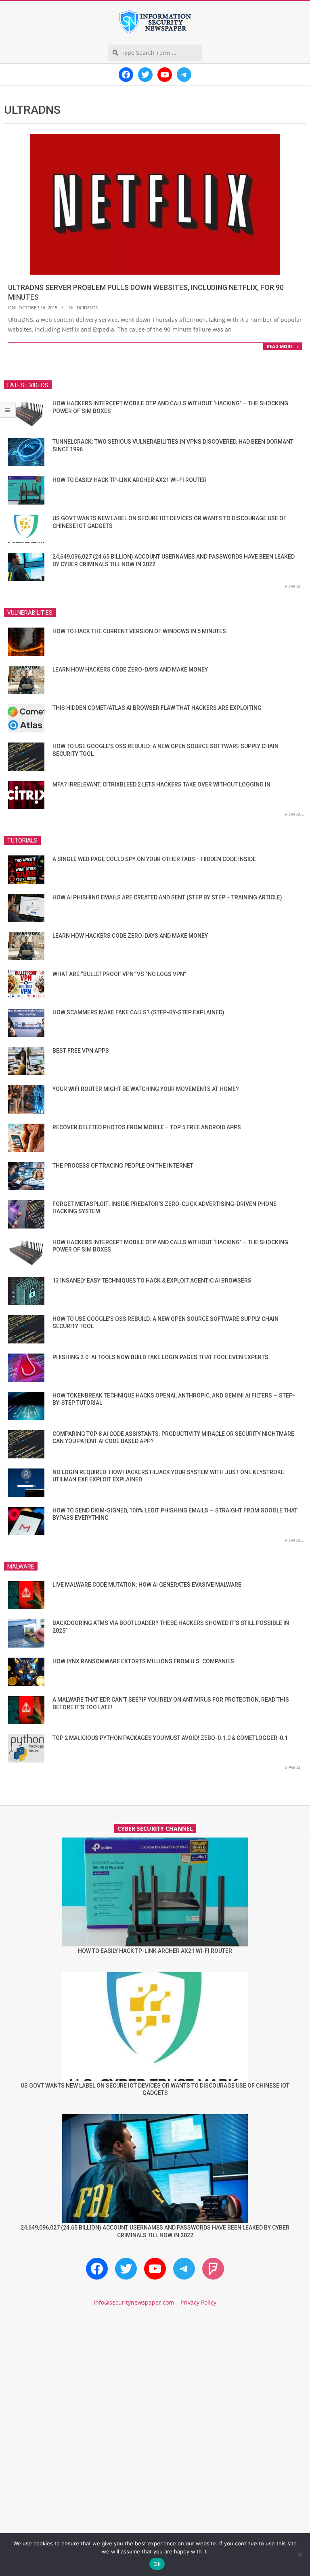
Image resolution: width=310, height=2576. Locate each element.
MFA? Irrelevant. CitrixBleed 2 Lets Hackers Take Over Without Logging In (161, 784)
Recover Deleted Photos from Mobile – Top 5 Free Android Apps (147, 1127)
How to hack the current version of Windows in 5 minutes (139, 631)
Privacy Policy (198, 2302)
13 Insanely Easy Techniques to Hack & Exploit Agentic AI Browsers (152, 1281)
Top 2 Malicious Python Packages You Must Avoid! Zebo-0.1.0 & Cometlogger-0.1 (170, 1738)
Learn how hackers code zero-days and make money (130, 670)
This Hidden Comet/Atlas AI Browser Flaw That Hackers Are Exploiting (157, 708)
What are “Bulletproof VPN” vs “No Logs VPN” (119, 974)
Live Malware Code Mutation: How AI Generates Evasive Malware (147, 1585)
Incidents (87, 308)
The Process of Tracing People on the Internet (123, 1166)
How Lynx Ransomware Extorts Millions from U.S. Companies (143, 1661)
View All (294, 586)
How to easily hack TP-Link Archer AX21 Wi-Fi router (130, 480)
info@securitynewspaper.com (134, 2302)
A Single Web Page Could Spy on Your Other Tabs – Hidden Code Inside (154, 859)
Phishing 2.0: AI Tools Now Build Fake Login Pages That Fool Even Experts (160, 1357)
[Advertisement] (155, 2382)
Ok (157, 2564)
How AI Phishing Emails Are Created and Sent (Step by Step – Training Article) (167, 897)
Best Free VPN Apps (81, 1051)
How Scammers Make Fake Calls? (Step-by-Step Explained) (138, 1012)
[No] (300, 2555)
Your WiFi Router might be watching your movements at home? (146, 1089)
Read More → (283, 346)
